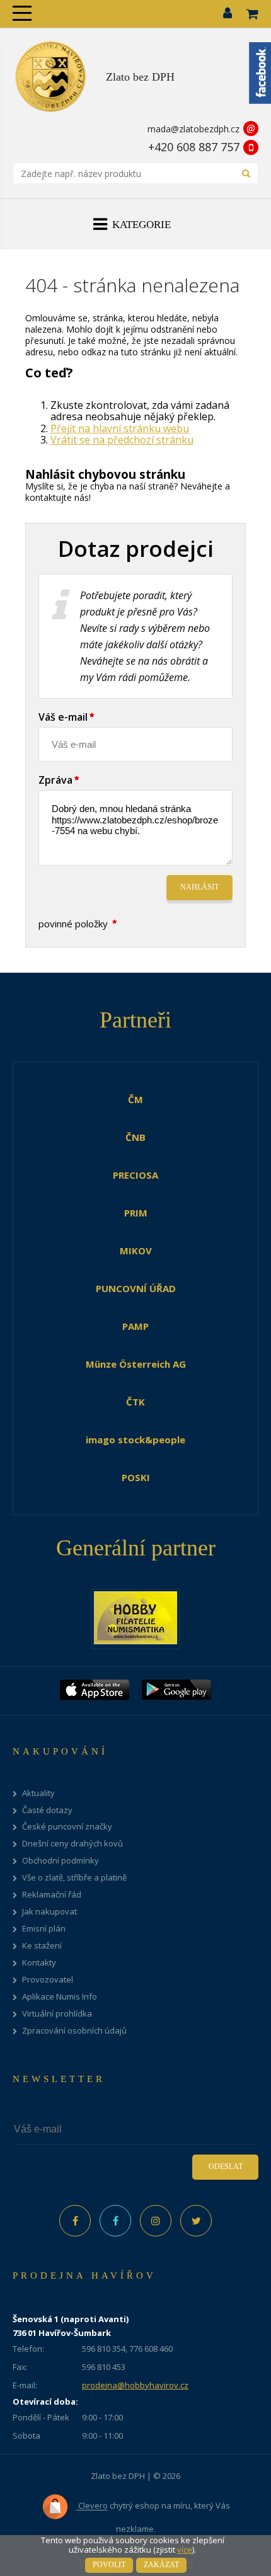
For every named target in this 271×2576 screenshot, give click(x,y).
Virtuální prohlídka (57, 2014)
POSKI (136, 1477)
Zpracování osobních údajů (74, 2031)
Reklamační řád (52, 1895)
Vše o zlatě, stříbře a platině (74, 1878)
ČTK (135, 1402)
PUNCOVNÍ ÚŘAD (136, 1288)
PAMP (135, 1326)
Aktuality (38, 1793)
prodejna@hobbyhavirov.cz (135, 2385)
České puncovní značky (67, 1827)
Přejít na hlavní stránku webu (120, 428)
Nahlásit (199, 887)
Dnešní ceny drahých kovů (72, 1844)
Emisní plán (44, 1929)
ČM (135, 1099)
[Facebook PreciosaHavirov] (75, 2221)
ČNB (135, 1137)
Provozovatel (48, 1980)
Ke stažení (42, 1946)
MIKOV (136, 1251)
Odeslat (226, 2167)
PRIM (136, 1213)
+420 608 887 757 (194, 147)
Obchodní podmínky (61, 1861)
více (185, 2550)
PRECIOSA (135, 1175)
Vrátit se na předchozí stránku (122, 440)
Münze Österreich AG (136, 1364)
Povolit (109, 2565)
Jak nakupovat (49, 1912)
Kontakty (39, 1963)
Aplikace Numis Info (60, 1997)
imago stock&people (135, 1440)
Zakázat (161, 2565)
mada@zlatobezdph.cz (193, 129)
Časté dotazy (47, 1810)
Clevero (92, 2506)
